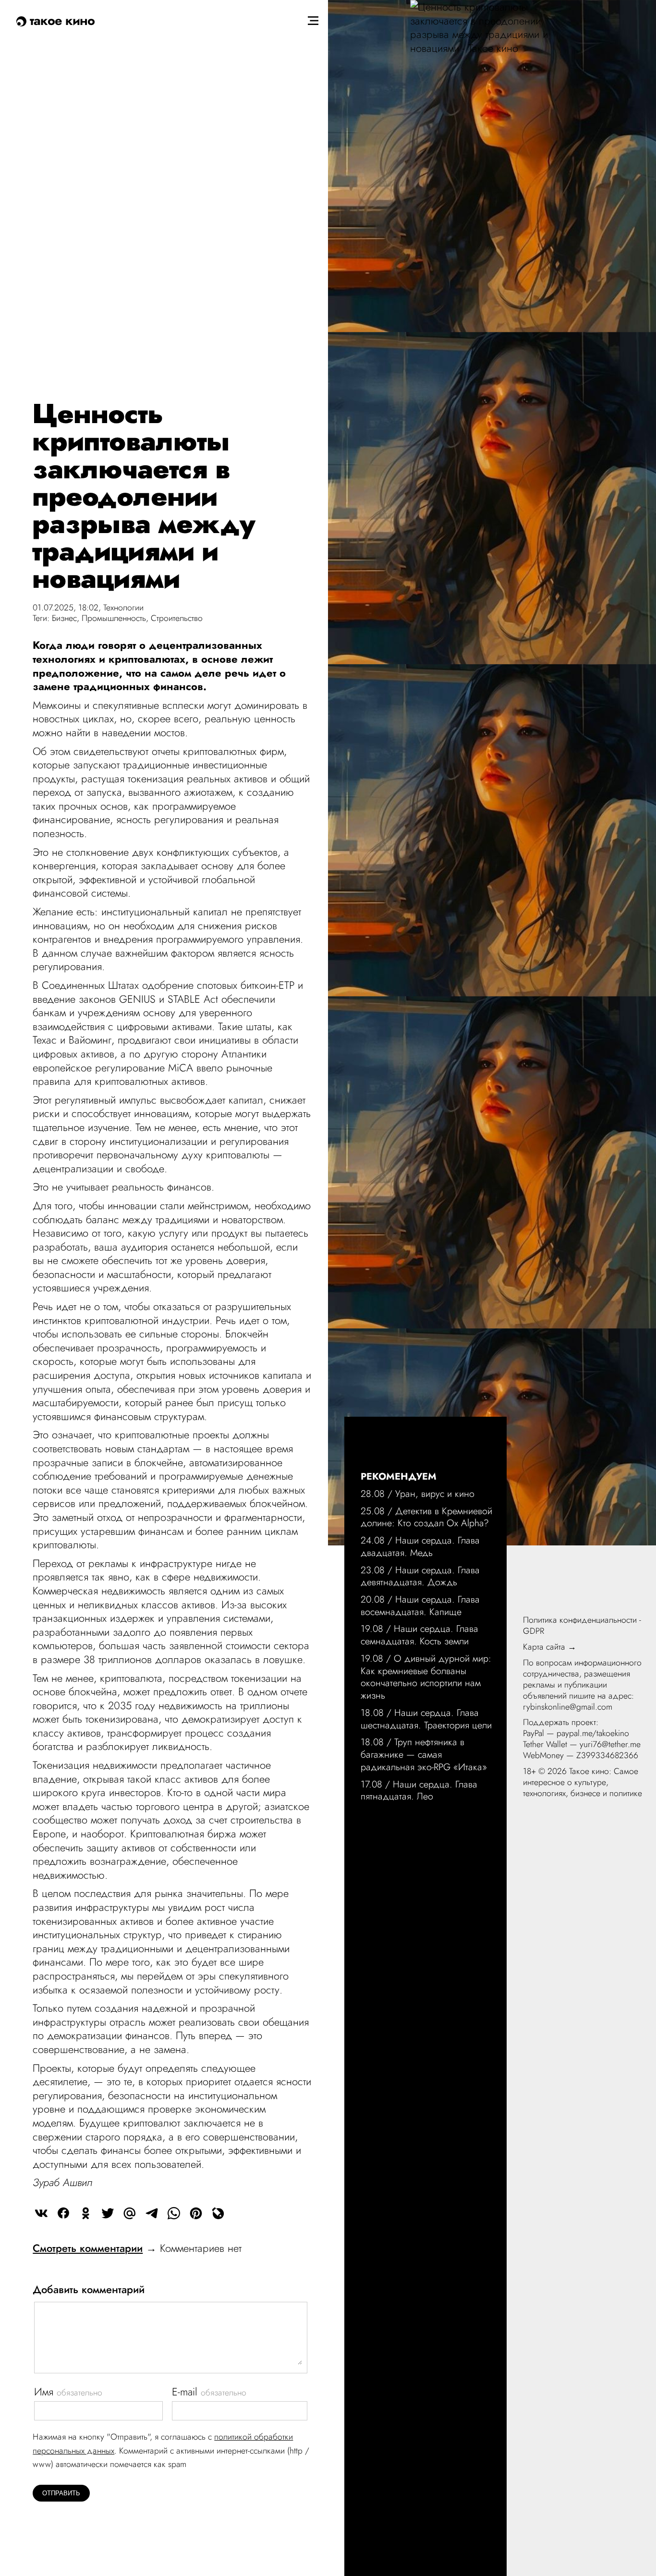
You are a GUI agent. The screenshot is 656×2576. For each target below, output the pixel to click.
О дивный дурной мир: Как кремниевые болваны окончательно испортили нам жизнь (426, 1677)
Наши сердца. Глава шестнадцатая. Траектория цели (426, 1719)
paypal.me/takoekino (593, 1733)
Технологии (123, 608)
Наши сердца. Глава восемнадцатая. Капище (420, 1605)
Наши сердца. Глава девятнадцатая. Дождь (420, 1576)
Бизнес (64, 618)
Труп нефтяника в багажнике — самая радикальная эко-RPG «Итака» (424, 1754)
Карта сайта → (550, 1647)
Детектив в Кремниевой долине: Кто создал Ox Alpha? (426, 1517)
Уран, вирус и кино (435, 1494)
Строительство (177, 618)
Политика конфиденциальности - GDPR (582, 1625)
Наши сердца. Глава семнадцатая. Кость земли (419, 1635)
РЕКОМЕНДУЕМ (399, 1476)
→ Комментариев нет (137, 2248)
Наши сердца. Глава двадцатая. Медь (420, 1546)
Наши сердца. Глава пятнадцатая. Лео (419, 1790)
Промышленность (114, 618)
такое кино (61, 20)
